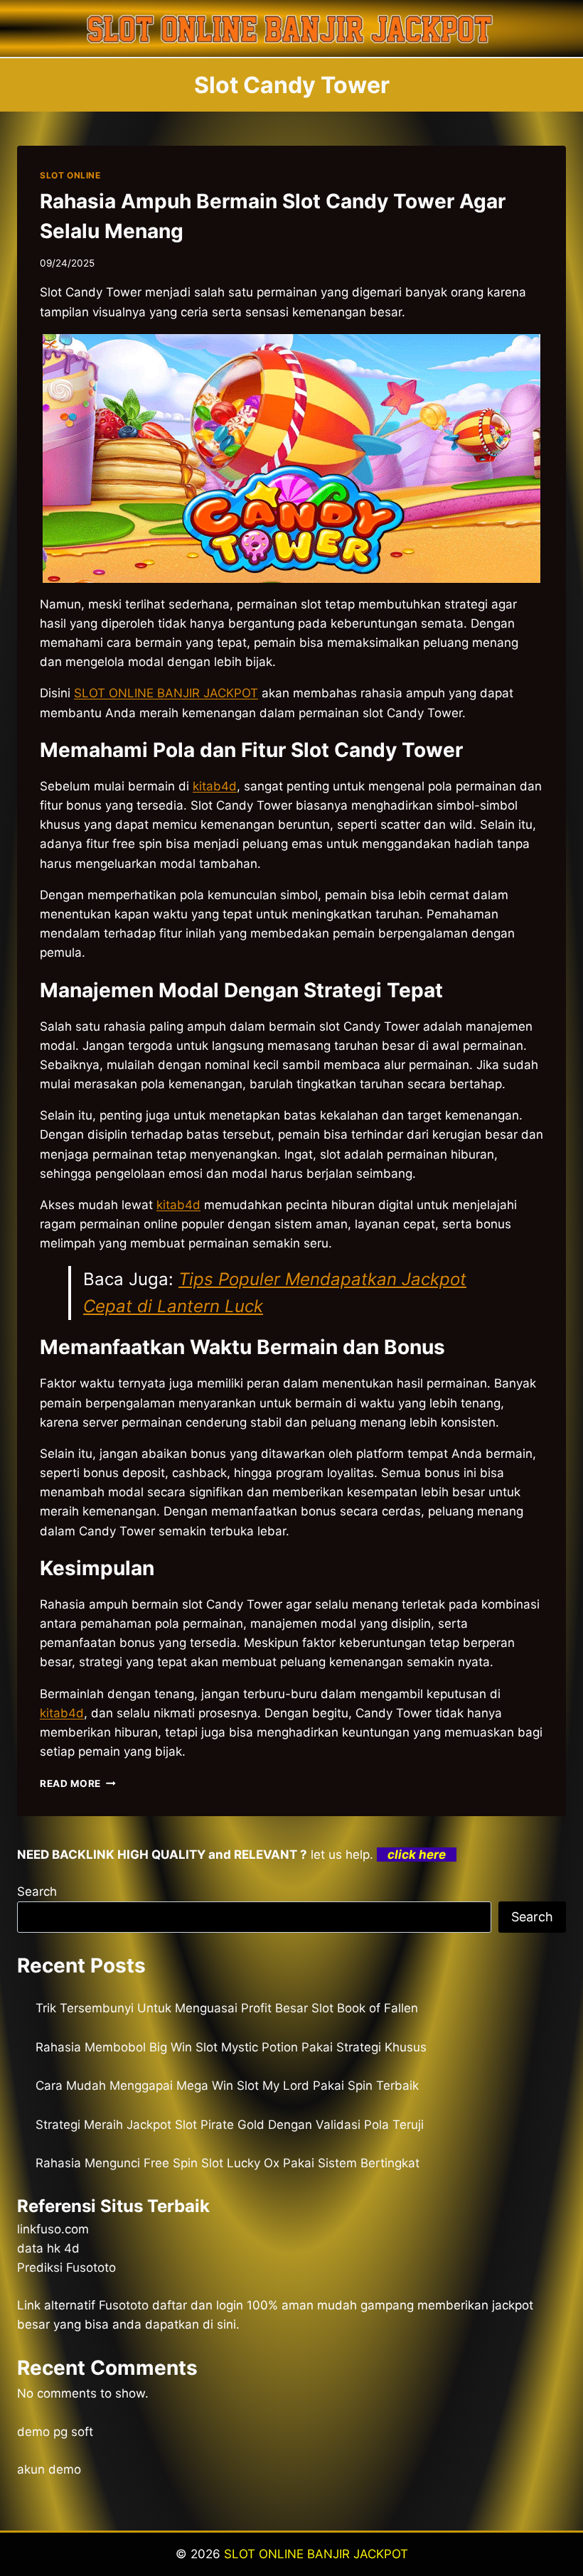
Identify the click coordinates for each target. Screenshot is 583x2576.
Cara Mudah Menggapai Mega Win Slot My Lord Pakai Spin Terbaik (227, 2086)
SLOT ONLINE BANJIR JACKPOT (316, 2554)
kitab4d (178, 1205)
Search (37, 1891)
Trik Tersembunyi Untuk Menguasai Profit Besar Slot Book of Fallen (227, 2008)
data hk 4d (48, 2248)
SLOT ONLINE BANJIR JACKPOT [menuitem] (166, 693)
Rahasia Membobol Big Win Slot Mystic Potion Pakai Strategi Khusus (231, 2047)
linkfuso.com (53, 2229)
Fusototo (124, 2305)
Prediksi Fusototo (66, 2268)
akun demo (49, 2469)
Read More (78, 1783)
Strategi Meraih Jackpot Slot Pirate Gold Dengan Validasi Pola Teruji (230, 2125)
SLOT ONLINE (70, 175)
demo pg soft (55, 2432)
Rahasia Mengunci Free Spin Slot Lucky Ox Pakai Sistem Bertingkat (228, 2163)
